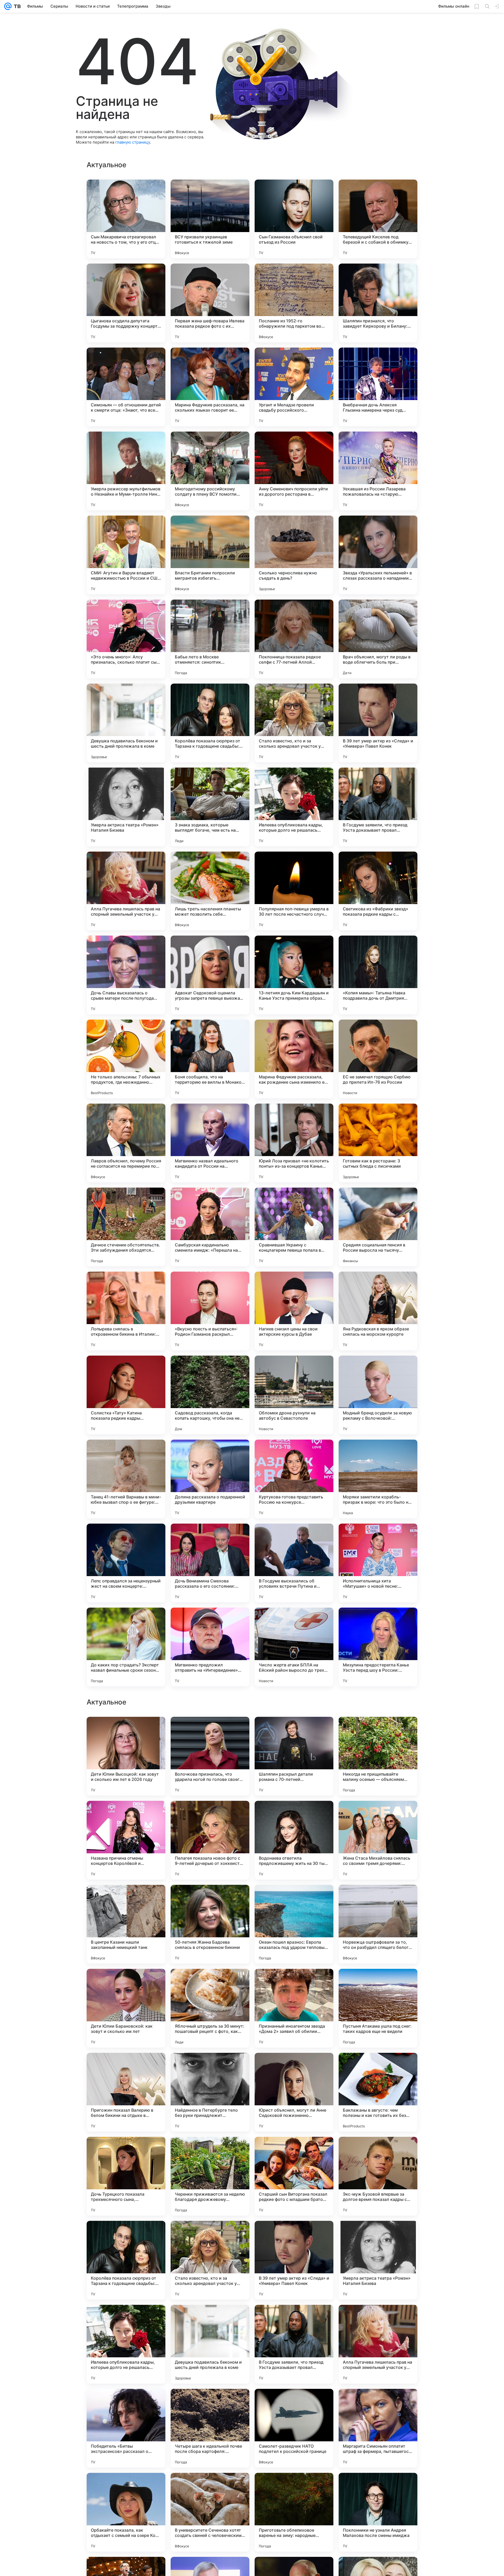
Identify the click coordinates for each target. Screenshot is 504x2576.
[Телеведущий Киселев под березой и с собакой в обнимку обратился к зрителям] (378, 219)
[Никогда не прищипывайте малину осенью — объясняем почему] (378, 2260)
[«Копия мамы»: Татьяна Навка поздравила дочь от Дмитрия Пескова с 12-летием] (378, 975)
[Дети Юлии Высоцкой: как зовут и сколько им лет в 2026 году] (126, 2260)
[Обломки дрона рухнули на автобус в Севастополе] (294, 1395)
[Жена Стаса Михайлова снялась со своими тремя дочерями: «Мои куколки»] (378, 2344)
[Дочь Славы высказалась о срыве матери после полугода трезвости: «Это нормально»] (126, 975)
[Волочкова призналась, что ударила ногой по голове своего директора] (210, 2260)
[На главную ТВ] (16, 6)
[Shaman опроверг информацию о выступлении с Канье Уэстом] (294, 1731)
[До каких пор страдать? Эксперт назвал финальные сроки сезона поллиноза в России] (126, 1647)
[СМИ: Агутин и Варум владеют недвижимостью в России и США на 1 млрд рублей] (126, 555)
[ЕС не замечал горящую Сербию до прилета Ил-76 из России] (378, 1059)
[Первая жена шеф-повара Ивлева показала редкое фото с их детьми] (210, 303)
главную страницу (133, 142)
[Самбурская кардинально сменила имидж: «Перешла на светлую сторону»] (210, 1227)
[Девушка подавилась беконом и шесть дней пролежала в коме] (126, 723)
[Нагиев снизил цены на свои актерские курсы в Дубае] (294, 1311)
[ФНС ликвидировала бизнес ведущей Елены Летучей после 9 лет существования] (126, 1899)
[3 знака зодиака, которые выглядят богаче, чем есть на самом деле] (210, 807)
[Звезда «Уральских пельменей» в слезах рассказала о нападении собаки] (378, 555)
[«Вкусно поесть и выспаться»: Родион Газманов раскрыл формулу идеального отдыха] (210, 1311)
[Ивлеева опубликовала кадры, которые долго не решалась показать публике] (294, 807)
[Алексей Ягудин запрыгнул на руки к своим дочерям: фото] (294, 1899)
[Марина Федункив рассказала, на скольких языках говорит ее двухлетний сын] (210, 387)
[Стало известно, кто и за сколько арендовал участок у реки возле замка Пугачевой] (294, 723)
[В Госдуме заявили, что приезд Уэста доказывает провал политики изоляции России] (378, 807)
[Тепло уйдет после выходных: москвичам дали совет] (126, 1731)
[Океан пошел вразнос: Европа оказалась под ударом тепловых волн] (294, 2428)
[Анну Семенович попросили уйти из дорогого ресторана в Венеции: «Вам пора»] (294, 471)
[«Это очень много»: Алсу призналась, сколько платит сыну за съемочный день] (126, 639)
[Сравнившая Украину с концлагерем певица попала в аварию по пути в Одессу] (294, 1227)
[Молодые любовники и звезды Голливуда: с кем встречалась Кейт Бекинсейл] (210, 2151)
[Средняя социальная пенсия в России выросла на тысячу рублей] (378, 1227)
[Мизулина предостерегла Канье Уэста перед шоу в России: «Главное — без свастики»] (378, 1647)
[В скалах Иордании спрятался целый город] (126, 2067)
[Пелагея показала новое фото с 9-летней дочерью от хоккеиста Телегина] (210, 2344)
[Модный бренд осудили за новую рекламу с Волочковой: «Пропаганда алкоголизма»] (378, 1395)
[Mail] (8, 6)
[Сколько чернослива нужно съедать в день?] (294, 555)
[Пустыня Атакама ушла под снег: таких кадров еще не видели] (378, 2512)
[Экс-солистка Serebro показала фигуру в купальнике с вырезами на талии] (378, 1815)
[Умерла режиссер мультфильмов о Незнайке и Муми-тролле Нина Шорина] (126, 471)
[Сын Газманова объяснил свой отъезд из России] (294, 219)
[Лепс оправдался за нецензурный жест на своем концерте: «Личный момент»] (126, 1563)
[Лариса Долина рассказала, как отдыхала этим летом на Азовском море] (126, 1815)
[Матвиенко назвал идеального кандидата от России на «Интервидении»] (210, 1143)
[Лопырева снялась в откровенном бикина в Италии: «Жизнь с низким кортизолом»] (126, 1311)
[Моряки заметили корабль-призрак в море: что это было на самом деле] (378, 1479)
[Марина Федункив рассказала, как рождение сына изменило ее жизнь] (294, 1059)
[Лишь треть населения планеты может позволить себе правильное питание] (210, 891)
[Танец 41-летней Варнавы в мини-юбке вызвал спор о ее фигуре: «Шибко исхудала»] (126, 1479)
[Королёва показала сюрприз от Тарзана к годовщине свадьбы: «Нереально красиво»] (210, 723)
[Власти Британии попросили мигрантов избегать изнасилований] (210, 555)
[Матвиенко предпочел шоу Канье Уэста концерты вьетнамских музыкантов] (126, 2151)
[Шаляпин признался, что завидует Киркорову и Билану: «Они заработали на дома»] (378, 303)
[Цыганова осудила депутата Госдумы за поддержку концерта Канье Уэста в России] (126, 303)
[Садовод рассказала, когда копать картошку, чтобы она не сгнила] (210, 1395)
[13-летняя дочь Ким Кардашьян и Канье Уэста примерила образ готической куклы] (294, 975)
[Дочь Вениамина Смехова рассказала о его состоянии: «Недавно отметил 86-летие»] (210, 1563)
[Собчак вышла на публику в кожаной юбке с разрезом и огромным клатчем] (378, 1731)
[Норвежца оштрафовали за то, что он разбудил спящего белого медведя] (378, 2428)
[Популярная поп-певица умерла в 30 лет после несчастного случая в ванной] (294, 891)
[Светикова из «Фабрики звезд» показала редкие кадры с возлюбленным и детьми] (378, 891)
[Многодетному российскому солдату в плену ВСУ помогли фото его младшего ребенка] (210, 471)
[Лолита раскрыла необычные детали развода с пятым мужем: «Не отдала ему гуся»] (294, 1815)
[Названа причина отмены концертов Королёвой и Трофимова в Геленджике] (126, 2344)
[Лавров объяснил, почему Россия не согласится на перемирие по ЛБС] (126, 1143)
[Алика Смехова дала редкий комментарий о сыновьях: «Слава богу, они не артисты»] (378, 1899)
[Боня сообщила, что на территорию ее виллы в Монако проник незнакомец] (210, 1059)
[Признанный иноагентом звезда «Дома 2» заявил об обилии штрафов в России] (294, 2512)
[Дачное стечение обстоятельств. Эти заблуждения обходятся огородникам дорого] (126, 1227)
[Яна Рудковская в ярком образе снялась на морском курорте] (378, 1311)
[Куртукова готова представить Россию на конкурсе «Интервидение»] (294, 1479)
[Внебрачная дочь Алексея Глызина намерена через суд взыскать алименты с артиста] (378, 387)
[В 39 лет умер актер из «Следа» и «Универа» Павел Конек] (378, 723)
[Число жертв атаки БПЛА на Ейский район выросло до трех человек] (294, 1647)
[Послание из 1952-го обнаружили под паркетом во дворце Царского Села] (294, 303)
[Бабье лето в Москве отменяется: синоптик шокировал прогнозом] (210, 639)
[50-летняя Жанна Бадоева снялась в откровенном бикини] (210, 2428)
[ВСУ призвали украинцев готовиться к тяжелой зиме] (210, 219)
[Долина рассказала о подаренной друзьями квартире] (210, 1479)
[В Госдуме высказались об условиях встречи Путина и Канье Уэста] (294, 1563)
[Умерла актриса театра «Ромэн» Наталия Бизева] (126, 807)
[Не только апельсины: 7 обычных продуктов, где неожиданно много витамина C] (126, 1059)
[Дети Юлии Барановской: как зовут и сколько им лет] (126, 2512)
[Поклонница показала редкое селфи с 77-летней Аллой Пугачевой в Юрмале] (294, 639)
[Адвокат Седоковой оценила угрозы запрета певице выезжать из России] (210, 975)
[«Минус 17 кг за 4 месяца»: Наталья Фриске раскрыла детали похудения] (210, 1815)
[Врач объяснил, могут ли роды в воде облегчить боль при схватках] (378, 639)
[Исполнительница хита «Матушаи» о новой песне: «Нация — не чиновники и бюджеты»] (378, 1563)
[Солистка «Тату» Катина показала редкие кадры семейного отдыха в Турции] (126, 1395)
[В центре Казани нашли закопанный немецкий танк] (126, 2428)
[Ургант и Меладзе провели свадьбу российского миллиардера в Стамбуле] (294, 387)
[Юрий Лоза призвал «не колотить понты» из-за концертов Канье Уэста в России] (294, 1143)
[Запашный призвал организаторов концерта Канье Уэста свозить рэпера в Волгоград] (378, 1983)
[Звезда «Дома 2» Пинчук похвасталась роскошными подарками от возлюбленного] (126, 1983)
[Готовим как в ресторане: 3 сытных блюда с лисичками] (378, 1143)
